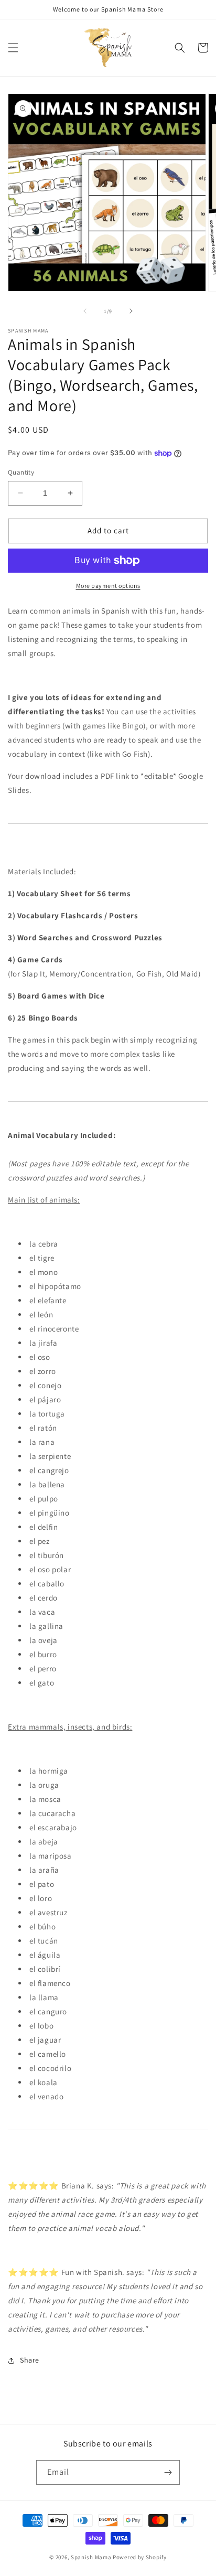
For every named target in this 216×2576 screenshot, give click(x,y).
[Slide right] (131, 311)
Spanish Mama (91, 2557)
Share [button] (30, 2360)
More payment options (108, 586)
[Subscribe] (168, 2472)
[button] (13, 48)
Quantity (21, 472)
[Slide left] (85, 311)
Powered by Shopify (140, 2557)
